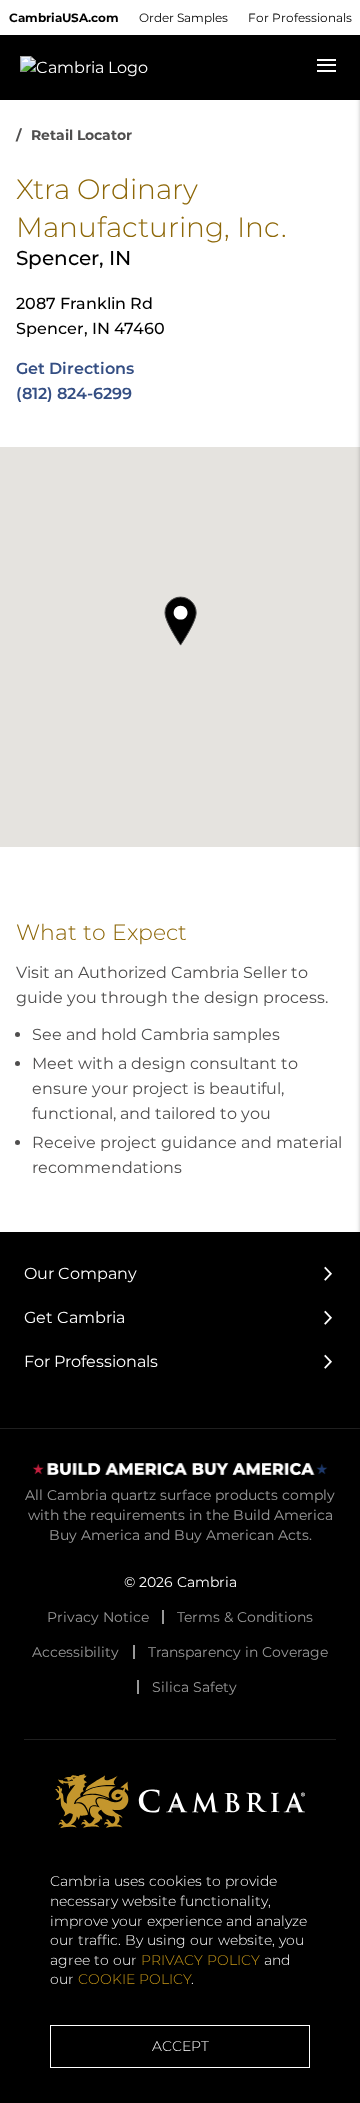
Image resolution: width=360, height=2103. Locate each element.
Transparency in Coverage (238, 1652)
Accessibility (75, 1652)
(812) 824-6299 (74, 393)
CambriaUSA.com (64, 17)
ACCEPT (180, 2046)
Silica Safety (194, 1687)
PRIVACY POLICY (200, 1960)
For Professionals (300, 17)
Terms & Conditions (245, 1617)
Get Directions (75, 368)
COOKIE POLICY (134, 1979)
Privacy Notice (98, 1617)
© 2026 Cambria (180, 1582)
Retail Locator (81, 135)
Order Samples (183, 17)
